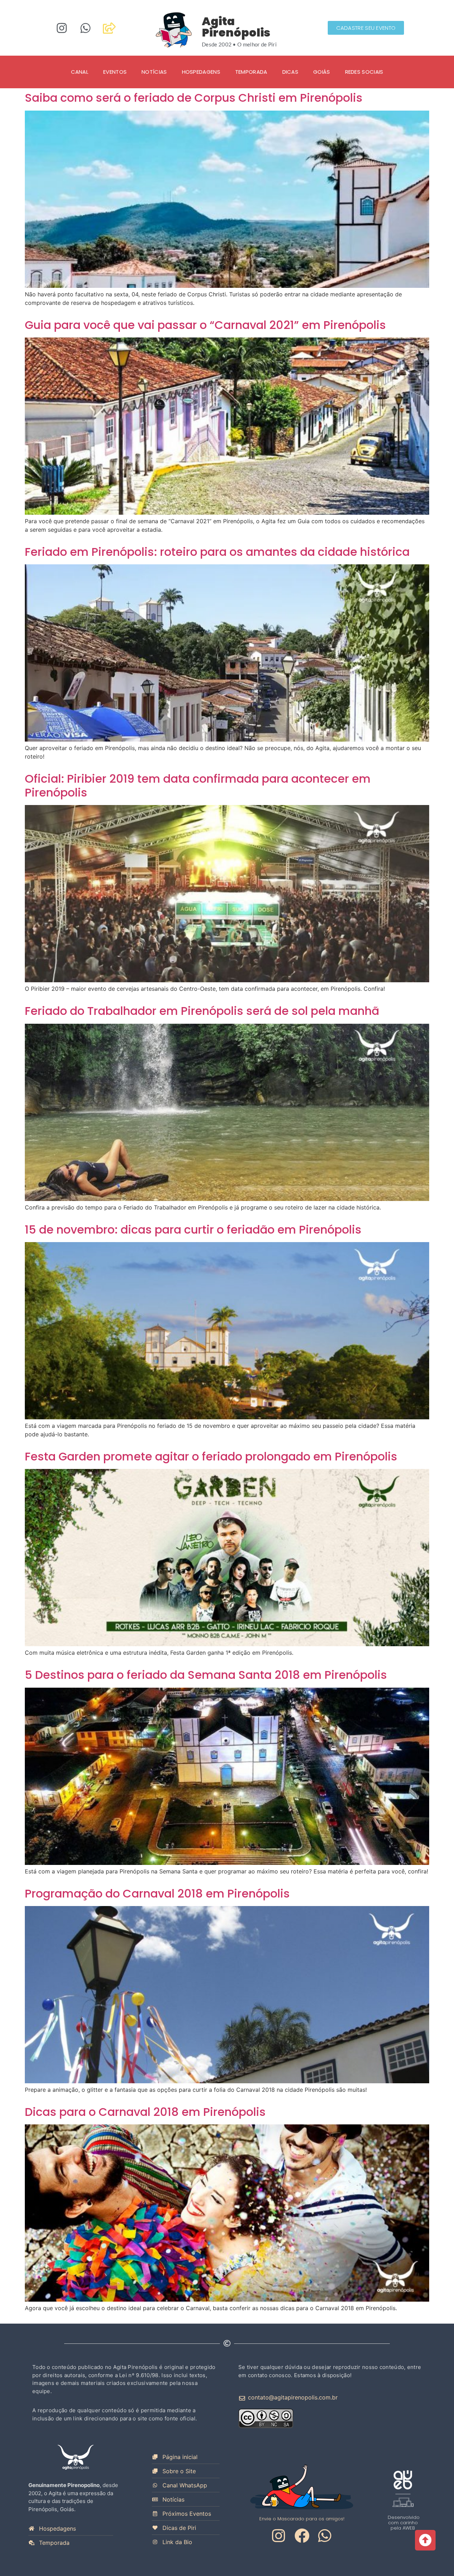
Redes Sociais (364, 72)
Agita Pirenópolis (236, 27)
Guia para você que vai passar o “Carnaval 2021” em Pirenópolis (205, 325)
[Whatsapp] (85, 28)
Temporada (251, 72)
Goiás (322, 72)
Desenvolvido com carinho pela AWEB (404, 2523)
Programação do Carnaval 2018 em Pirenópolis (157, 1893)
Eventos (115, 72)
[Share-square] (109, 28)
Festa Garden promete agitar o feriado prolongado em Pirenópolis (211, 1456)
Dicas (290, 72)
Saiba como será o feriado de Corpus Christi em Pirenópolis (194, 98)
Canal (80, 72)
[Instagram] (62, 28)
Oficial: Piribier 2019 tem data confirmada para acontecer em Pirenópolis (198, 785)
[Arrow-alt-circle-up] (425, 2540)
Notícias (154, 72)
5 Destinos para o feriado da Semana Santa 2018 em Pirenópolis (206, 1675)
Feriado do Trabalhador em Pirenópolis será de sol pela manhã (202, 1011)
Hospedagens (201, 72)
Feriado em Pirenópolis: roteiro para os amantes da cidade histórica (217, 552)
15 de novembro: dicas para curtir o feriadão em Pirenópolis (193, 1230)
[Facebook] (302, 2536)
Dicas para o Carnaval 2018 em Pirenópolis (145, 2112)
